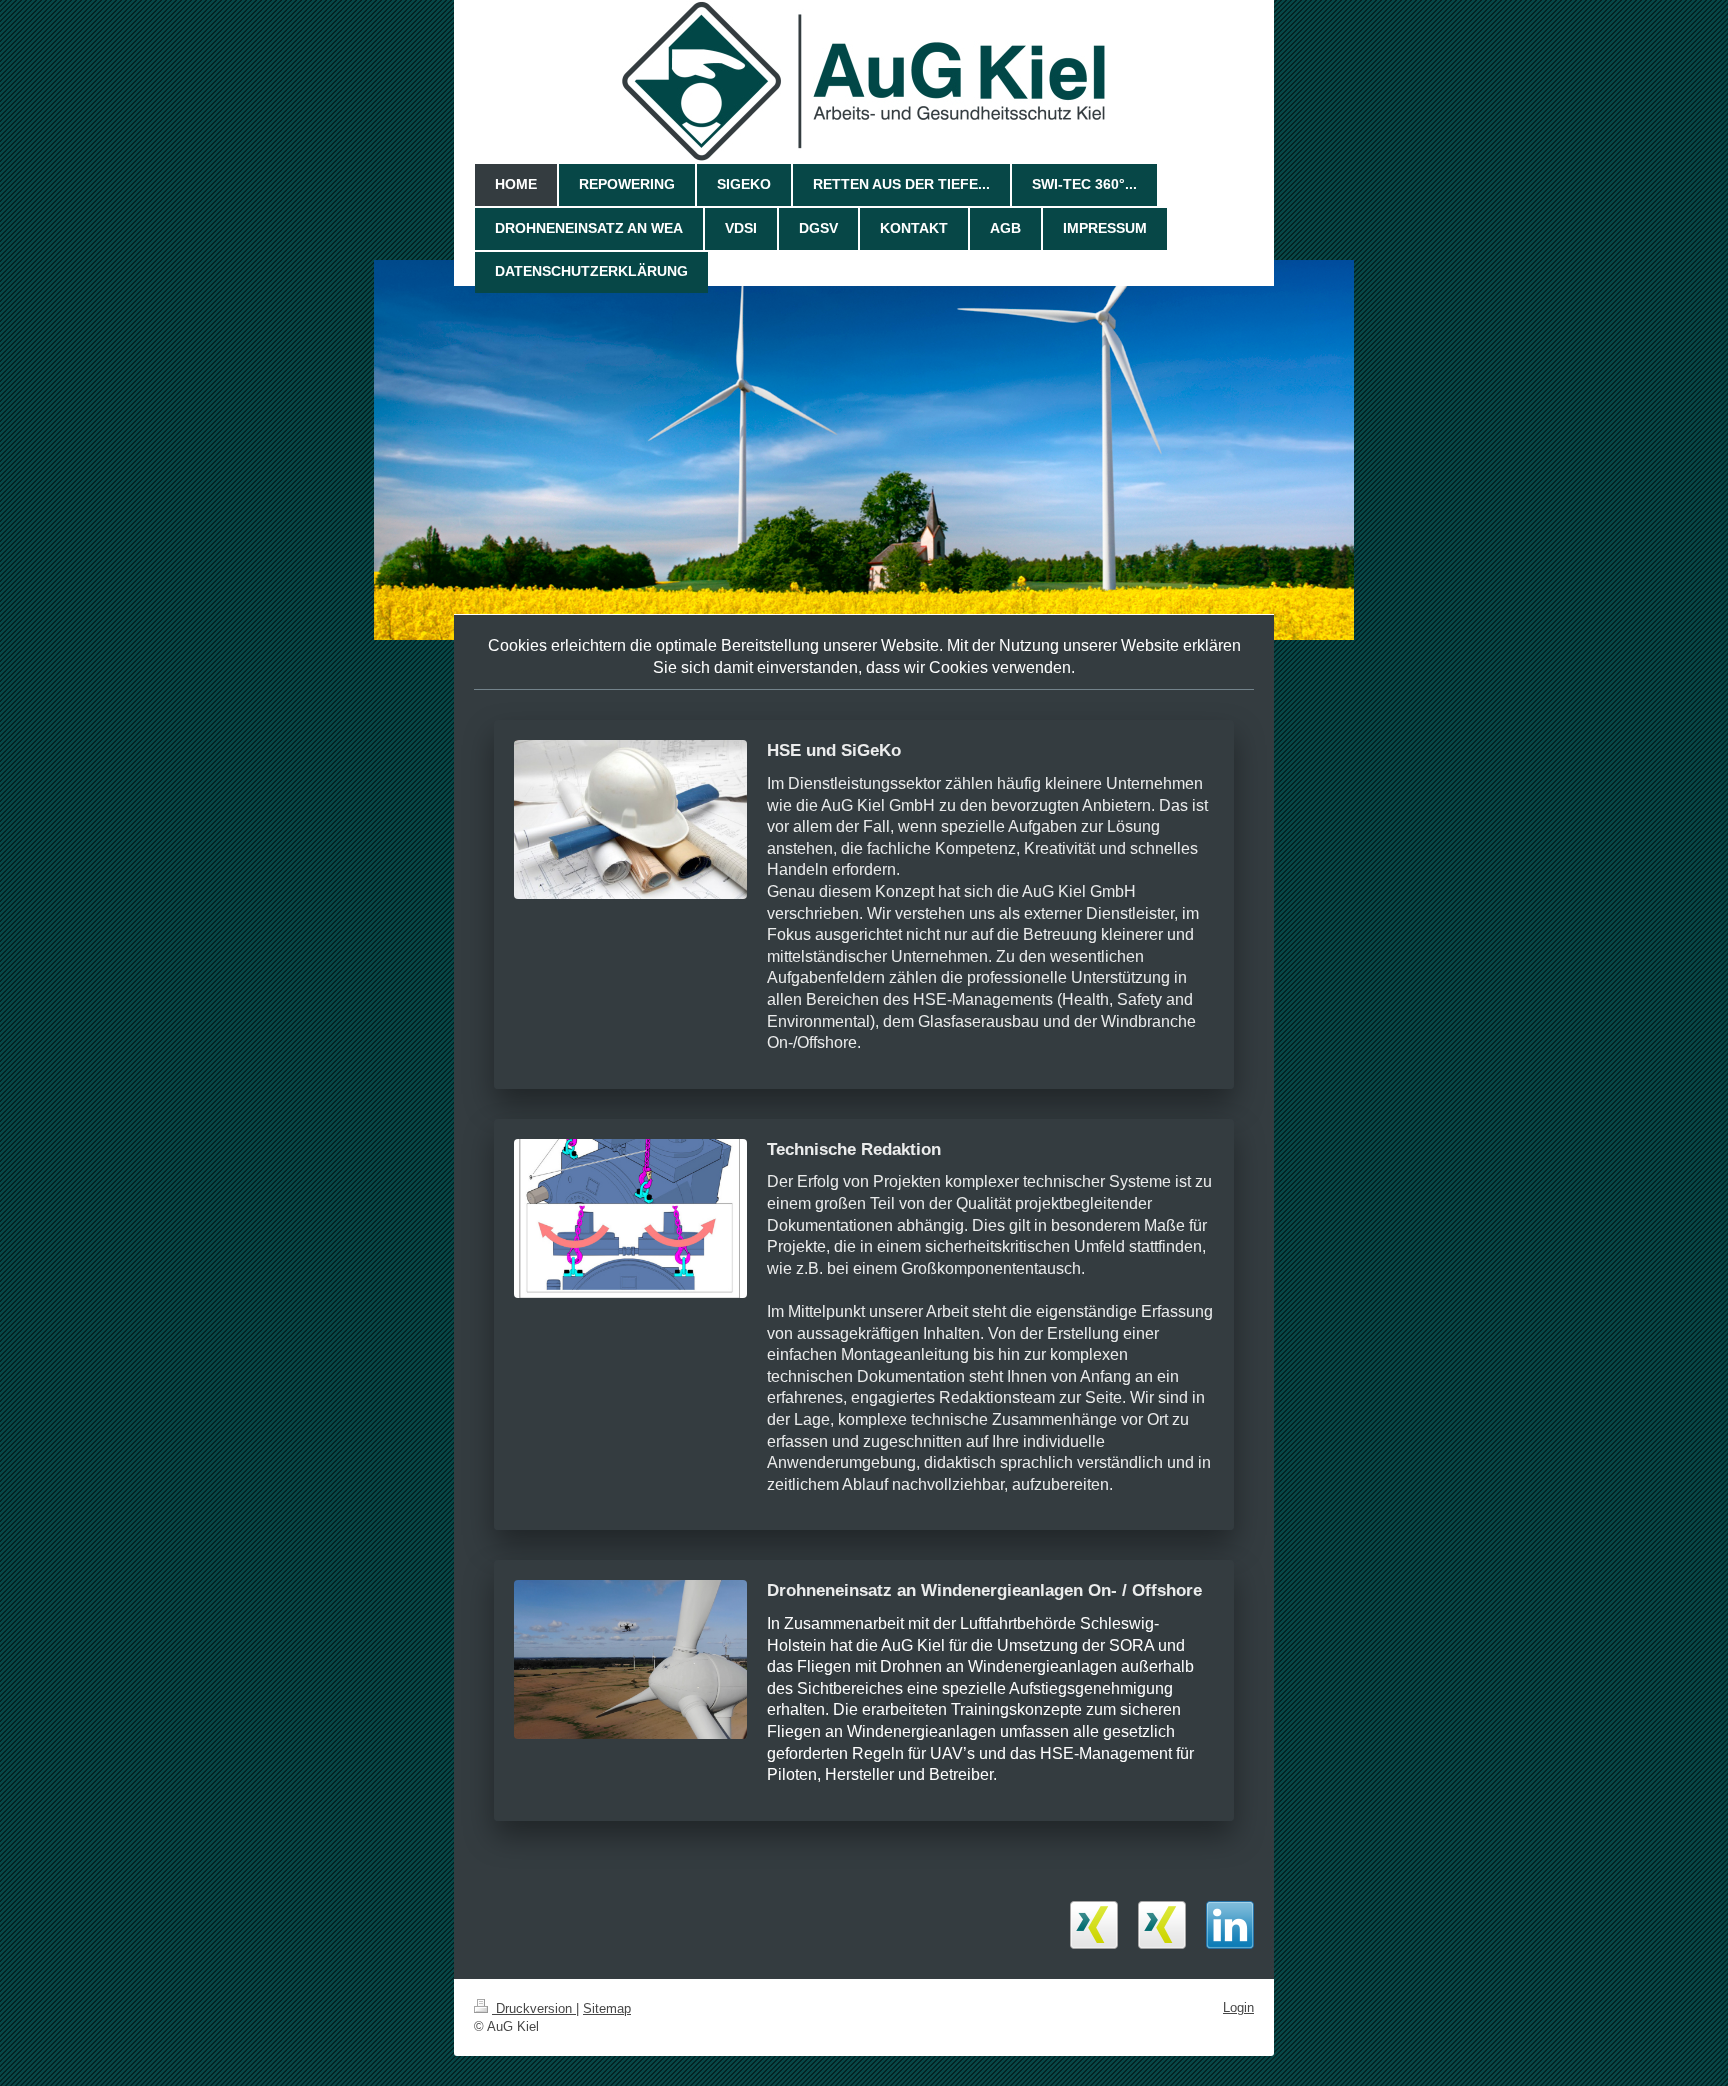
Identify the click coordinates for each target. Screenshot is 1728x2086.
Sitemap (607, 2008)
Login (1238, 2007)
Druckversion (534, 2008)
